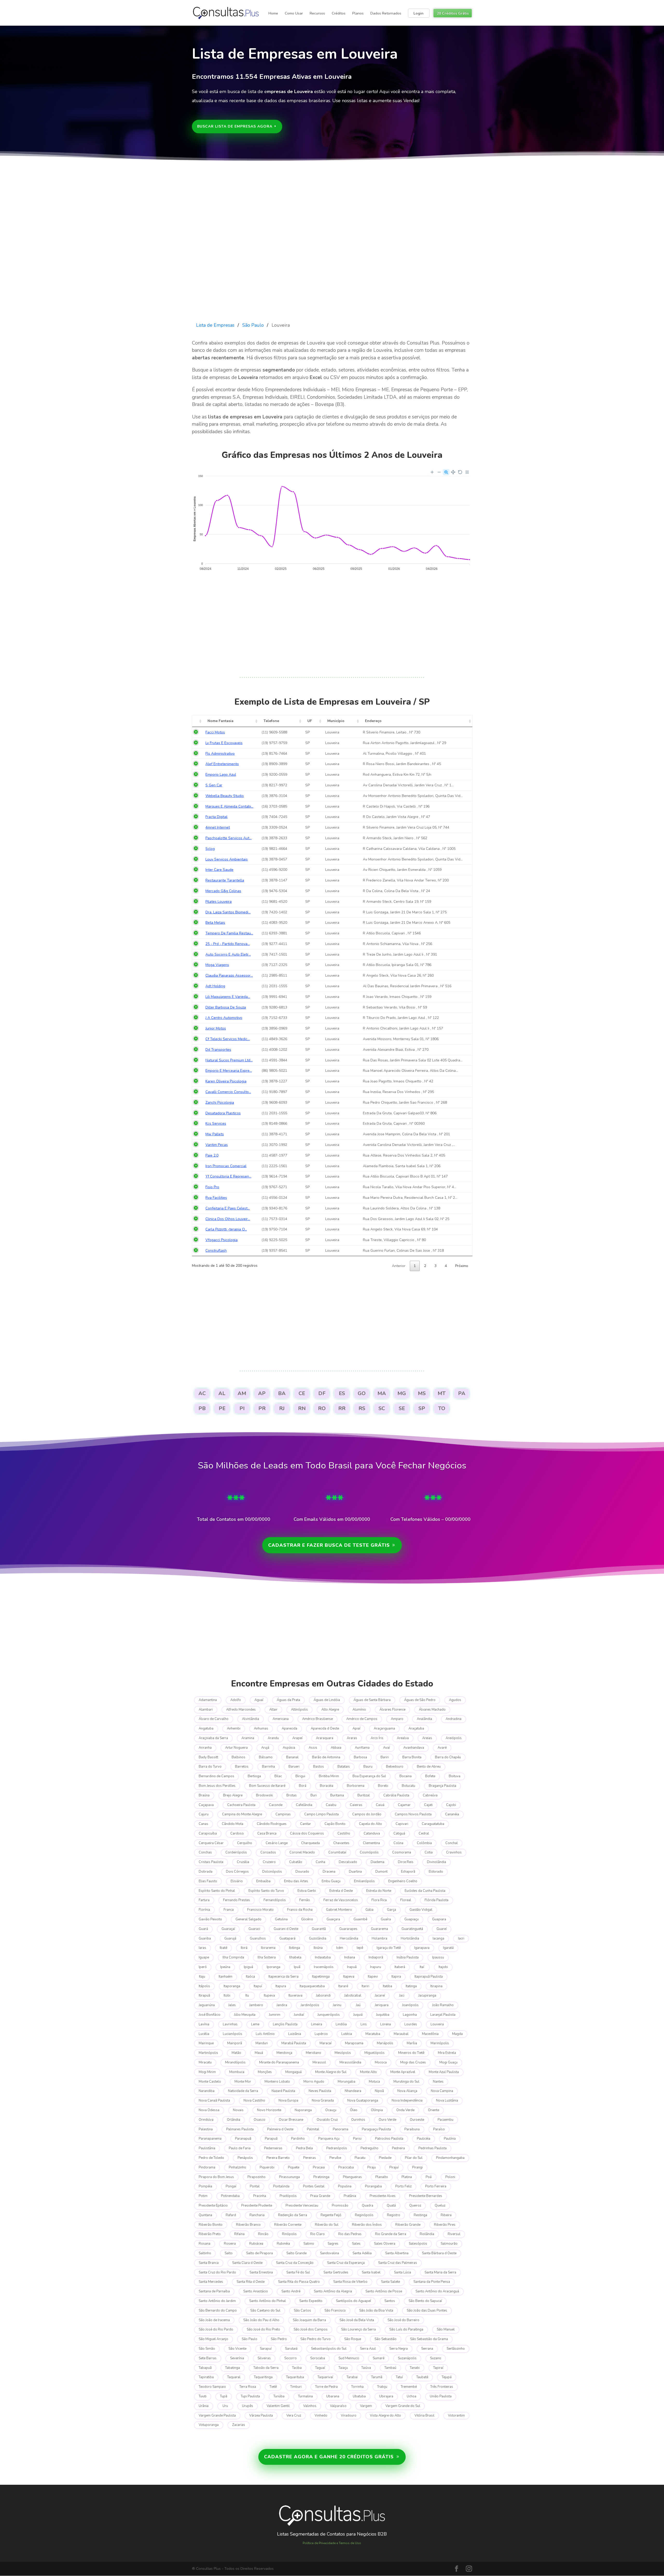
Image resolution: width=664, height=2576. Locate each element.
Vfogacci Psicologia (222, 1240)
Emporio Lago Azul (221, 775)
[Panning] (453, 472)
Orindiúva (206, 2120)
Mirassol (319, 2062)
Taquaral (234, 2377)
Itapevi (373, 1977)
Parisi (357, 2139)
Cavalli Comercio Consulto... (228, 1092)
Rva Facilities (216, 1198)
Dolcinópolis (272, 1872)
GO (362, 1393)
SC (382, 1408)
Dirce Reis (406, 1862)
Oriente (434, 2110)
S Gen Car (214, 785)
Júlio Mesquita (245, 2015)
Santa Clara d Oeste (247, 2263)
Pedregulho (369, 2148)
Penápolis (245, 2158)
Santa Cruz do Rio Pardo (217, 2272)
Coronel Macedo (302, 1852)
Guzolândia (318, 1938)
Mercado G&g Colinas (223, 891)
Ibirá (244, 1948)
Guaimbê (360, 1919)
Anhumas (261, 1728)
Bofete (430, 1776)
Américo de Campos (362, 1719)
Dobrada (206, 1872)
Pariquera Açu (329, 2139)
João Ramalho (443, 2005)
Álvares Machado (432, 1710)
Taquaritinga (263, 2377)
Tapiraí (438, 2368)
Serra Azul (368, 2349)
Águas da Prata (288, 1700)
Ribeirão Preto (210, 2234)
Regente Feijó (331, 2215)
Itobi (227, 1996)
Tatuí (399, 2377)
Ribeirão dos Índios (367, 2225)
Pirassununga (289, 2177)
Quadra (368, 2206)
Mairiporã (235, 2043)
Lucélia (204, 2034)
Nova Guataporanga (363, 2101)
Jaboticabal (353, 1996)
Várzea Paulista (261, 2416)
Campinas (283, 1814)
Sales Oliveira (385, 2244)
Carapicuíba (208, 1833)
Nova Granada (323, 2101)
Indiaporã (376, 1957)
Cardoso (237, 1833)
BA (282, 1393)
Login (419, 13)
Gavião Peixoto (210, 1919)
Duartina (355, 1872)
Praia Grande (320, 2196)
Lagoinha (410, 2015)
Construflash (216, 1251)
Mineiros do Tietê (411, 2053)
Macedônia (430, 2034)
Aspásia (289, 1748)
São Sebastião (386, 2339)
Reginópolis (364, 2215)
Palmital (313, 2129)
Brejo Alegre (233, 1795)
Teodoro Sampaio (212, 2387)
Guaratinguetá (412, 1929)
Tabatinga (233, 2368)
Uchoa (411, 2396)
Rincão (263, 2234)
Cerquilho (245, 1843)
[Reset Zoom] (460, 472)
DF (322, 1393)
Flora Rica (379, 1900)
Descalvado (348, 1862)
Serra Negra (399, 2349)
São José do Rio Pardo (216, 2329)
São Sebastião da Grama (429, 2339)
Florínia (204, 1910)
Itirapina (436, 1986)
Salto (229, 2253)
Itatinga (411, 1986)
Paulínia (450, 2139)
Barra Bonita (412, 1757)
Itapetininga (321, 1977)
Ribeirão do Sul (327, 2225)
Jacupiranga (427, 1996)
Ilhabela (295, 1957)
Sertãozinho (456, 2349)
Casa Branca (267, 1833)
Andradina (454, 1719)
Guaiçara (333, 1919)
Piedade (385, 2158)
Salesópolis (418, 2244)
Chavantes (341, 1843)
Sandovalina (330, 2253)
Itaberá (400, 1967)
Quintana (205, 2215)
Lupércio (321, 2034)
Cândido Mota (233, 1824)
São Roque (353, 2339)
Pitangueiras (352, 2177)
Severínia (237, 2358)
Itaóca (250, 1977)
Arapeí (297, 1738)
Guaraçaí (228, 1929)
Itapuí (258, 1986)
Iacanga (438, 1938)
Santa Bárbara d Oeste (439, 2253)
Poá (429, 2177)
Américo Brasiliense (317, 1719)
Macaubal (401, 2034)
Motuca (374, 2082)
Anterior (399, 1266)
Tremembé (409, 2387)
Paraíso (439, 2129)
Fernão (305, 1900)
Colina (398, 1843)
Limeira (317, 2024)
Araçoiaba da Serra (213, 1738)
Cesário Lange (277, 1843)
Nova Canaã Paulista (214, 2101)
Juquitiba (383, 2015)
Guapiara (439, 1919)
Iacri (461, 1938)
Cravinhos (454, 1852)
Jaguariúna (207, 2005)
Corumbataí (337, 1852)
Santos (390, 2301)
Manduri (262, 2043)
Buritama (337, 1795)
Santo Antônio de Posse (384, 2291)
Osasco (260, 2120)
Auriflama (362, 1748)
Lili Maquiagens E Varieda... (228, 997)
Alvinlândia (251, 1719)
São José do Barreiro (403, 2320)
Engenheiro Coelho (403, 1881)
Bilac (278, 1776)
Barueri (294, 1767)
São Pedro (279, 2339)
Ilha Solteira (267, 1957)
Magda (457, 2034)
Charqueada (310, 1843)
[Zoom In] (432, 472)
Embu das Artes (296, 1881)
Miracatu (205, 2062)
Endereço (373, 721)
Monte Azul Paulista (444, 2072)
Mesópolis (343, 2053)
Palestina (206, 2129)
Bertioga (254, 1776)
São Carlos (302, 2311)
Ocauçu (331, 2110)
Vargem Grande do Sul (403, 2406)
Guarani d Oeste (286, 1929)
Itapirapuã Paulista (429, 1977)
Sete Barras (208, 2358)
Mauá (259, 2053)
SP (422, 1408)
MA (382, 1393)
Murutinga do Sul (406, 2082)
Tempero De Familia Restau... (229, 933)
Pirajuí (394, 2167)
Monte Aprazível (403, 2072)
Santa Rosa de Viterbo (350, 2282)
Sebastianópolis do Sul (329, 2349)
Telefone (271, 721)
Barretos (242, 1767)
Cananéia (452, 1814)
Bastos (319, 1767)
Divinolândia (437, 1862)
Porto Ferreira (436, 2186)
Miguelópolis (375, 2053)
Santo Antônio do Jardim (217, 2301)
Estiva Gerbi (307, 1891)
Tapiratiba (206, 2377)
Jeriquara (382, 2005)
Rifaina (239, 2234)
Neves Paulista (320, 2091)
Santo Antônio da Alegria (333, 2291)
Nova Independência (407, 2101)
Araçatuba (416, 1728)
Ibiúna (318, 1948)
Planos (358, 13)
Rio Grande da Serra (391, 2234)
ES (342, 1393)
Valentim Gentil (278, 2406)
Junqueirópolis (329, 2015)
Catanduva (372, 1833)
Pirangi (417, 2167)
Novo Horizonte (269, 2110)
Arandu (273, 1738)
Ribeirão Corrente (288, 2225)
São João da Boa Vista (376, 2311)
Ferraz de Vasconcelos (341, 1900)
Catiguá (399, 1833)
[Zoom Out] (439, 472)
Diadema (378, 1862)
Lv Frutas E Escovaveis (224, 743)
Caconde (276, 1805)
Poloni (450, 2177)
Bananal (292, 1757)
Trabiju (382, 2387)
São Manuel (446, 2329)
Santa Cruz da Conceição (295, 2263)
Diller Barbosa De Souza (226, 1007)
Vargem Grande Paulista (217, 2416)
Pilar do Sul (414, 2158)
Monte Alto (368, 2072)
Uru (225, 2406)
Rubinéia (283, 2244)
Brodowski (264, 1795)
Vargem (366, 2406)
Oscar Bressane (291, 2120)
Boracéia (327, 1786)
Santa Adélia (362, 2253)
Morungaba (347, 2082)
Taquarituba (295, 2377)
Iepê (360, 1948)
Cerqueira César (211, 1843)
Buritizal (364, 1795)
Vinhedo (321, 2416)
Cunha (320, 1862)
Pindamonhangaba (450, 2158)
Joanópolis (410, 2005)
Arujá (265, 1748)
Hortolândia (410, 1938)
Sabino (309, 2244)
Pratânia (350, 2196)
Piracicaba (346, 2167)
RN (302, 1408)
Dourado (302, 1872)
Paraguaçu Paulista (376, 2129)
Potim (203, 2196)
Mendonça (284, 2053)
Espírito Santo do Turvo (266, 1891)
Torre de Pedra (326, 2387)
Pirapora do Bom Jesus (216, 2177)
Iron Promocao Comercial (226, 1166)
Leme (255, 2024)
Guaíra (386, 1919)
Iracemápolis (324, 1967)
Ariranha (205, 1748)
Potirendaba (230, 2196)
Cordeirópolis (236, 1852)
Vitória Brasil (424, 2416)
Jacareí (380, 1996)
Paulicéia (424, 2139)
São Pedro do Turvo (316, 2339)
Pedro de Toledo (211, 2158)
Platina (407, 2177)
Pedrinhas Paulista (433, 2148)
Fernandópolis (275, 1900)
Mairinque (206, 2043)
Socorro (290, 2358)
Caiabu (331, 1805)
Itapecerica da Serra (283, 1977)
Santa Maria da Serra (440, 2272)
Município (336, 721)
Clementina (371, 1843)
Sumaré (379, 2358)
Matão (236, 2053)
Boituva (455, 1776)
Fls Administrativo (220, 754)
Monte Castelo (210, 2082)
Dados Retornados (386, 13)
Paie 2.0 (212, 1155)
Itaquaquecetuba (312, 1986)
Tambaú (390, 2368)
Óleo (354, 2110)
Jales (232, 2005)
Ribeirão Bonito (211, 2225)
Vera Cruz (294, 2416)
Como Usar (294, 13)
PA (462, 1393)
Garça (392, 1910)
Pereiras (310, 2158)
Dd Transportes (218, 1050)
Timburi (296, 2387)
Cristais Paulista (211, 1862)
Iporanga (274, 1967)
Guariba (205, 1938)
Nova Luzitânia (447, 2101)
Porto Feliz (403, 2186)
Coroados (268, 1852)
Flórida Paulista (437, 1900)
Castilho (344, 1833)
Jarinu (337, 2005)
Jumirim (275, 2015)
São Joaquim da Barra (309, 2320)
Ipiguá (248, 1967)
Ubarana (333, 2396)
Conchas (205, 1852)
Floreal (406, 1900)
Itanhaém (226, 1977)
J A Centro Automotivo (224, 1018)
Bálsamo (266, 1757)
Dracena (329, 1872)
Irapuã (352, 1967)
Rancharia (257, 2215)
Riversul (454, 2234)
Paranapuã (243, 2139)
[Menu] (467, 472)
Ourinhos (358, 2120)
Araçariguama (384, 1728)
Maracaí (326, 2043)
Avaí (386, 1748)
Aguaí (259, 1700)
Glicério (307, 1919)
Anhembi (234, 1728)
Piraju (372, 2167)
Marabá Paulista (294, 2043)
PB (202, 1408)
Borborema (356, 1786)
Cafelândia (304, 1805)
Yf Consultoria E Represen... (228, 1176)
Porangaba (373, 2186)
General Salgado (248, 1919)
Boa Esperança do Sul (369, 1776)
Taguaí (320, 2368)
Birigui (300, 1776)
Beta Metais (215, 923)
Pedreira (398, 2148)
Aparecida (289, 1728)
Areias (427, 1738)
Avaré (442, 1748)
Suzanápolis (407, 2358)
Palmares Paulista (240, 2129)
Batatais (344, 1767)
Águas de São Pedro (420, 1700)
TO (442, 1408)
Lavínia (204, 2024)
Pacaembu (445, 2120)
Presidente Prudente (257, 2206)
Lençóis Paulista (285, 2024)
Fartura (204, 1900)
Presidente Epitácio (213, 2206)
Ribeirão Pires (445, 2225)
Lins (364, 2024)
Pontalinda (281, 2186)
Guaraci (254, 1929)
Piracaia (319, 2167)
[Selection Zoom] (446, 472)
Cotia (429, 1852)
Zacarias (239, 2425)
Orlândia (234, 2120)
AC (202, 1393)
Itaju (202, 1977)
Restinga (420, 2215)
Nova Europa (288, 2101)
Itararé (343, 1986)
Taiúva (366, 2368)
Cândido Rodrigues (272, 1824)
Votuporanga (209, 2425)
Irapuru (376, 1967)
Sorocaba (318, 2358)
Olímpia (377, 2110)
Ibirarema (268, 1948)
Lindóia (341, 2024)
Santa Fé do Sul (298, 2272)
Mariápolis (385, 2043)
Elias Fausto (208, 1881)
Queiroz (415, 2206)
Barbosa (360, 1757)
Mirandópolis (235, 2062)
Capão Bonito (335, 1824)
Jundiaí (299, 2015)
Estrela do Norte (379, 1891)
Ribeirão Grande (408, 2225)
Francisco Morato (260, 1910)
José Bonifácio (210, 2015)
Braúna (204, 1795)
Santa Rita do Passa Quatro (299, 2282)
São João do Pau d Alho (261, 2320)
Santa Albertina (397, 2253)
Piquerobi (267, 2167)
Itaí (422, 1967)
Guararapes (348, 1929)
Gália (369, 1910)
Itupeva (269, 1996)
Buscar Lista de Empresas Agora (235, 126)
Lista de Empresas (215, 325)
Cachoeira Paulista (241, 1805)
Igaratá (448, 1948)
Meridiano (313, 2053)
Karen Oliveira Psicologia (226, 1081)
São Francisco (335, 2311)
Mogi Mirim (207, 2072)
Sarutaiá (291, 2349)
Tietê (273, 2387)
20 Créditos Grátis (453, 13)
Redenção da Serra (293, 2215)
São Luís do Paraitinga (406, 2329)
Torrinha (357, 2387)
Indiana (350, 1957)
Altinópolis (299, 1710)
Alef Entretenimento (222, 764)
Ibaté (223, 1948)
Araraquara (325, 1738)
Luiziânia (295, 2034)
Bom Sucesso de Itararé (267, 1786)
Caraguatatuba (433, 1824)
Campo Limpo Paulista (321, 1814)
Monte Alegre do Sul (331, 2072)
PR (262, 1408)
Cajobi (451, 1805)
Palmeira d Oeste (280, 2129)
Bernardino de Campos (216, 1776)
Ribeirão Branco (248, 2225)
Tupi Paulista (250, 2396)
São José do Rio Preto (263, 2329)
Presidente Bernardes (426, 2196)
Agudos (455, 1700)
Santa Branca (209, 2263)
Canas (203, 1824)
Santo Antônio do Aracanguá (437, 2291)
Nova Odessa (209, 2110)
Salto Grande (296, 2253)
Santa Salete (390, 2282)
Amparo (397, 1719)
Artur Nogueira (236, 1748)
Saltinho (205, 2253)
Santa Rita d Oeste (251, 2282)
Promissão (340, 2206)
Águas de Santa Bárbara (372, 1700)
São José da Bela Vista (357, 2320)
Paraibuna (412, 2129)
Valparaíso (338, 2406)
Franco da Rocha (300, 1910)
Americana (281, 1719)
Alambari (206, 1710)
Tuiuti (203, 2396)
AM (242, 1393)
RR (342, 1408)
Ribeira (446, 2215)
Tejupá (447, 2377)
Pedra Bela (304, 2148)
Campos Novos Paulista (413, 1814)
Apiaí (356, 1728)
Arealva (403, 1738)
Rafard (231, 2215)
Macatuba (373, 2034)
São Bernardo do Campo (218, 2311)
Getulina (281, 1919)
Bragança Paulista (442, 1786)
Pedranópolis (337, 2148)
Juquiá (358, 2015)
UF (310, 721)
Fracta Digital (216, 817)
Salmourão (449, 2244)
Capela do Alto (371, 1824)
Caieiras (356, 1805)
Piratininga (321, 2177)
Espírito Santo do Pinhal (217, 1891)
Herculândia (349, 1938)
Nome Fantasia (220, 721)
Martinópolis (208, 2053)
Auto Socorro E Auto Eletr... (228, 954)
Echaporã (408, 1872)
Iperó (203, 1967)
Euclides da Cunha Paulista (425, 1891)
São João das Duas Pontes (427, 2311)
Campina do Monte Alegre (242, 1814)
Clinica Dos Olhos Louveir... (228, 1219)
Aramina (248, 1738)
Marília (412, 2043)
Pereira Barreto (278, 2158)
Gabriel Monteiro (339, 1910)
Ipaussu (438, 1957)
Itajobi (443, 1967)
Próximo (462, 1266)
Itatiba (388, 1986)
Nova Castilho (254, 2101)
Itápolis (204, 1986)
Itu (247, 1996)
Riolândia (427, 2234)
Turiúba (279, 2396)
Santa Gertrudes (336, 2272)
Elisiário (237, 1881)
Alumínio (359, 1710)
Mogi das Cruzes (413, 2062)
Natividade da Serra (243, 2091)
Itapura (281, 1986)
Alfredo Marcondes (241, 1710)
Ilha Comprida (233, 1957)
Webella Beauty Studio (225, 796)
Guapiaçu (411, 1919)
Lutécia (347, 2034)
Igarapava (422, 1948)
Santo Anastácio (256, 2291)
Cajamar (404, 1805)
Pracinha (260, 2196)
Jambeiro (256, 2005)
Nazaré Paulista (283, 2091)
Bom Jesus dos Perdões (217, 1786)
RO (322, 1408)
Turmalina (305, 2396)
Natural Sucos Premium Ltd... (229, 1060)
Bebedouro (395, 1767)
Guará (203, 1929)
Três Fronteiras (442, 2387)
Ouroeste (417, 2120)
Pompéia (205, 2186)
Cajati (428, 1805)
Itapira (396, 1977)
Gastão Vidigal (421, 1910)
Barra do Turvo (210, 1767)
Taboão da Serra (266, 2368)
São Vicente (237, 2349)
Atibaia (336, 1748)
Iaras (202, 1948)
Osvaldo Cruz (327, 2120)
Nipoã (379, 2091)
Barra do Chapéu (448, 1757)
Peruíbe (335, 2158)
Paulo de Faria (240, 2148)
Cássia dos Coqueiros (307, 1833)
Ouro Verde (388, 2120)
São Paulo (253, 325)
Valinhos (310, 2406)
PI (242, 1408)
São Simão (207, 2349)
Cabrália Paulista (396, 1795)
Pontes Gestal (314, 2186)
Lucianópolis (233, 2034)
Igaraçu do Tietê (389, 1948)
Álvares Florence (392, 1710)
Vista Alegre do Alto (385, 2416)
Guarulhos (258, 1938)
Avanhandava (414, 1748)
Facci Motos (215, 732)
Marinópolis (440, 2043)
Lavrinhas (230, 2024)
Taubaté (422, 2377)
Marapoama (354, 2043)
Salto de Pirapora (260, 2253)
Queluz (440, 2206)
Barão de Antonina (326, 1757)
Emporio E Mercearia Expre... (229, 1071)
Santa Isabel (371, 2272)
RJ (282, 1408)
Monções (265, 2072)
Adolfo (236, 1700)
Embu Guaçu (331, 1881)
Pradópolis (288, 2196)
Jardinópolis (310, 2005)
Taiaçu (343, 2368)
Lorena (386, 2024)
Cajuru (204, 1814)
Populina (345, 2186)
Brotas (292, 1795)
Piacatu (360, 2158)
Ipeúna (225, 1967)
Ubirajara (386, 2396)
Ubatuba (359, 2396)
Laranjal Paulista (443, 2015)
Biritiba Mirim (329, 1776)
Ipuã (297, 1967)
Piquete (294, 2167)
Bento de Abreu (429, 1767)
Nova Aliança (407, 2091)
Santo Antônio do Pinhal (268, 2301)
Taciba (297, 2368)
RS (362, 1408)
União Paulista (441, 2396)
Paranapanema (210, 2139)
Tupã (224, 2396)
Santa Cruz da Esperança (346, 2263)
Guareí (442, 1929)
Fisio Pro (212, 1187)
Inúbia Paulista (408, 1957)
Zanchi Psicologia (220, 1102)
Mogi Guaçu (448, 2062)
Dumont (381, 1872)
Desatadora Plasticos (223, 1113)
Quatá (391, 2206)
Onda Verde (405, 2110)
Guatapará (287, 1938)
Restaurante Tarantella (225, 880)
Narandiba (207, 2091)
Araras (352, 1738)
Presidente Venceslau (302, 2206)
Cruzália (243, 1862)
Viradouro (349, 2416)
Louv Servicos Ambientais (227, 859)
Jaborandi (323, 1996)
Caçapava (206, 1805)
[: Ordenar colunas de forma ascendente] (198, 721)
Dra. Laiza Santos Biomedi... (228, 912)
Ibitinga (295, 1948)
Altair (273, 1710)
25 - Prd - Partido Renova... (228, 944)
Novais (238, 2110)
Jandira (282, 2005)
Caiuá (380, 1805)
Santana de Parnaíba (214, 2291)
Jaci (402, 1996)
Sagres (333, 2244)
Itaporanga (232, 1986)
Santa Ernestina (261, 2272)
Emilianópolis (364, 1881)
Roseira (230, 2244)
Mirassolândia (350, 2062)
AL (222, 1393)
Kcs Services (216, 1123)
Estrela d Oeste (341, 1891)
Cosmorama (402, 1852)
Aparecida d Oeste (325, 1728)
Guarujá (230, 1938)
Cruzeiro (269, 1862)
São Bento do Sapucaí (425, 2301)
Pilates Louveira (219, 902)
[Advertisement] (332, 202)
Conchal (452, 1843)
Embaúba (263, 1881)
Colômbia (424, 1843)
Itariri (365, 1986)
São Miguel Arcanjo (213, 2339)
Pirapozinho (257, 2177)
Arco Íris (377, 1738)
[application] (332, 520)
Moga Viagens (217, 965)
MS (422, 1393)
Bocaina (406, 1776)
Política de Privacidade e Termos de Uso (332, 2543)
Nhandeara (353, 2091)
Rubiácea (256, 2244)
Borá (303, 1786)
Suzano (436, 2358)
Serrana (427, 2349)
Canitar (306, 1824)
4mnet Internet (218, 827)
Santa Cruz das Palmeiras (398, 2263)
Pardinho (298, 2139)
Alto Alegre (330, 1710)
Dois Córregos (237, 1872)
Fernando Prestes (237, 1900)
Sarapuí (266, 2349)
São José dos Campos (311, 2329)
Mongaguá (293, 2072)
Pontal (255, 2186)
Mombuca (237, 2072)
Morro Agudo (314, 2082)
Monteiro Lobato (277, 2082)
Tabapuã (205, 2368)
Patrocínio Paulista (389, 2139)
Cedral (424, 1833)
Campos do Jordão (367, 1814)
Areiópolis (454, 1738)
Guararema (379, 1929)
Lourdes (411, 2024)
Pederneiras (273, 2148)
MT (442, 1393)
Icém (340, 1948)
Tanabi (415, 2368)
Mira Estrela (447, 2053)
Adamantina (208, 1700)
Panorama (341, 2129)
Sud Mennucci (349, 2358)
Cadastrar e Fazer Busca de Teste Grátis (329, 1545)
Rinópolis (289, 2234)
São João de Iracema (214, 2320)
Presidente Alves (383, 2196)
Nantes (438, 2082)
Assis (313, 1748)
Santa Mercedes (211, 2282)
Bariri (385, 1757)
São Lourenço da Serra (358, 2329)
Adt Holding (215, 986)
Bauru (368, 1767)
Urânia (204, 2406)
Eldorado (436, 1872)
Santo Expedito (311, 2301)
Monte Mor (243, 2082)
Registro (394, 2215)
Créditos (339, 13)
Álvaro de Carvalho (214, 1719)
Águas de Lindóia (327, 1700)
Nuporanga (303, 2110)
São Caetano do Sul (265, 2311)
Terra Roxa (248, 2387)
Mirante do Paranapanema (279, 2062)
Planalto (382, 2177)
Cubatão (296, 1862)
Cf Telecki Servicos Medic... (228, 1039)
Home (273, 13)
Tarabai (352, 2377)
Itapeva (349, 1977)
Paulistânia (207, 2148)
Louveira (437, 2024)
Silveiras (264, 2358)
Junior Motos (216, 1028)
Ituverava (295, 1996)
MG (402, 1393)
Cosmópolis (369, 1852)
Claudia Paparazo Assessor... (229, 975)
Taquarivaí (325, 2377)
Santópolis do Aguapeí (353, 2301)
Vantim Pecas (217, 1145)
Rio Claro (317, 2234)
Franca (229, 1910)
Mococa (381, 2062)
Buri (314, 1795)
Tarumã (377, 2377)
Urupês (248, 2406)
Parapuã (271, 2139)
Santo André (291, 2291)
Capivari (402, 1824)
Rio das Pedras (350, 2234)
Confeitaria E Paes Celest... (228, 1208)
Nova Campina (442, 2091)
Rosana (205, 2244)
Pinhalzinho (237, 2167)
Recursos (317, 13)
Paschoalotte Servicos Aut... (229, 838)
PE (222, 1408)
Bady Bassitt (208, 1757)
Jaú (358, 2005)
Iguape (204, 1957)
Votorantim (456, 2416)
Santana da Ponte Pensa (432, 2282)
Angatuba (206, 1728)
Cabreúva (430, 1795)
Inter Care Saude (219, 870)
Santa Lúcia (403, 2272)
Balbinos (238, 1757)
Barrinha (268, 1767)
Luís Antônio (265, 2034)
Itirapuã (204, 1996)
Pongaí (231, 2186)
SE (402, 1408)
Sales (356, 2244)
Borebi (383, 1786)
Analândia (424, 1719)
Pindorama (207, 2167)
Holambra (379, 1938)
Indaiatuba (323, 1957)
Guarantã (319, 1929)
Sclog (210, 849)
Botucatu (409, 1786)
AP (262, 1393)
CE (302, 1393)
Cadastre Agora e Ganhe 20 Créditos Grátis (329, 2457)
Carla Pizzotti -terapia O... (226, 1229)
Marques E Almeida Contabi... (229, 806)
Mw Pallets (215, 1134)
